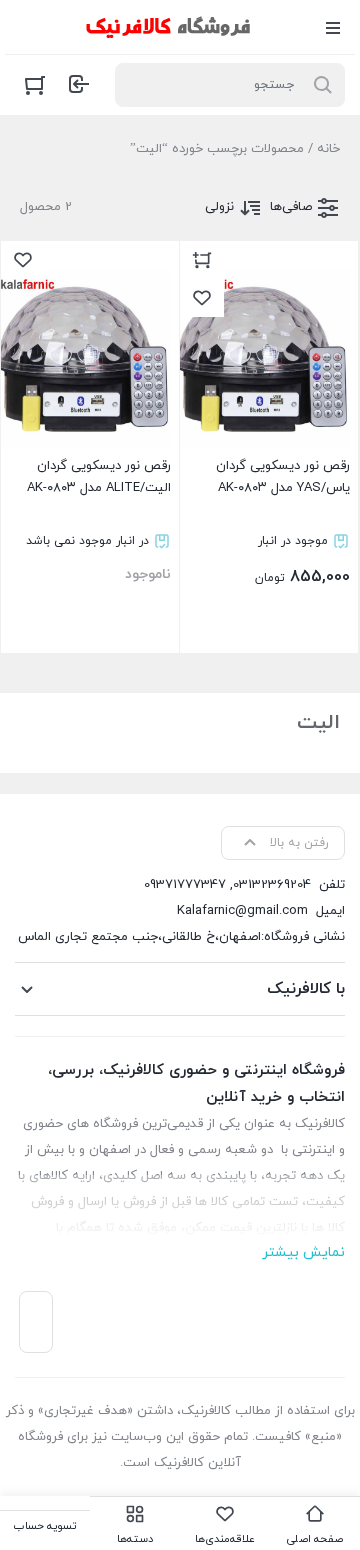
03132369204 (272, 885)
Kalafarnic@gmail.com (242, 911)
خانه (328, 149)
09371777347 (185, 885)
